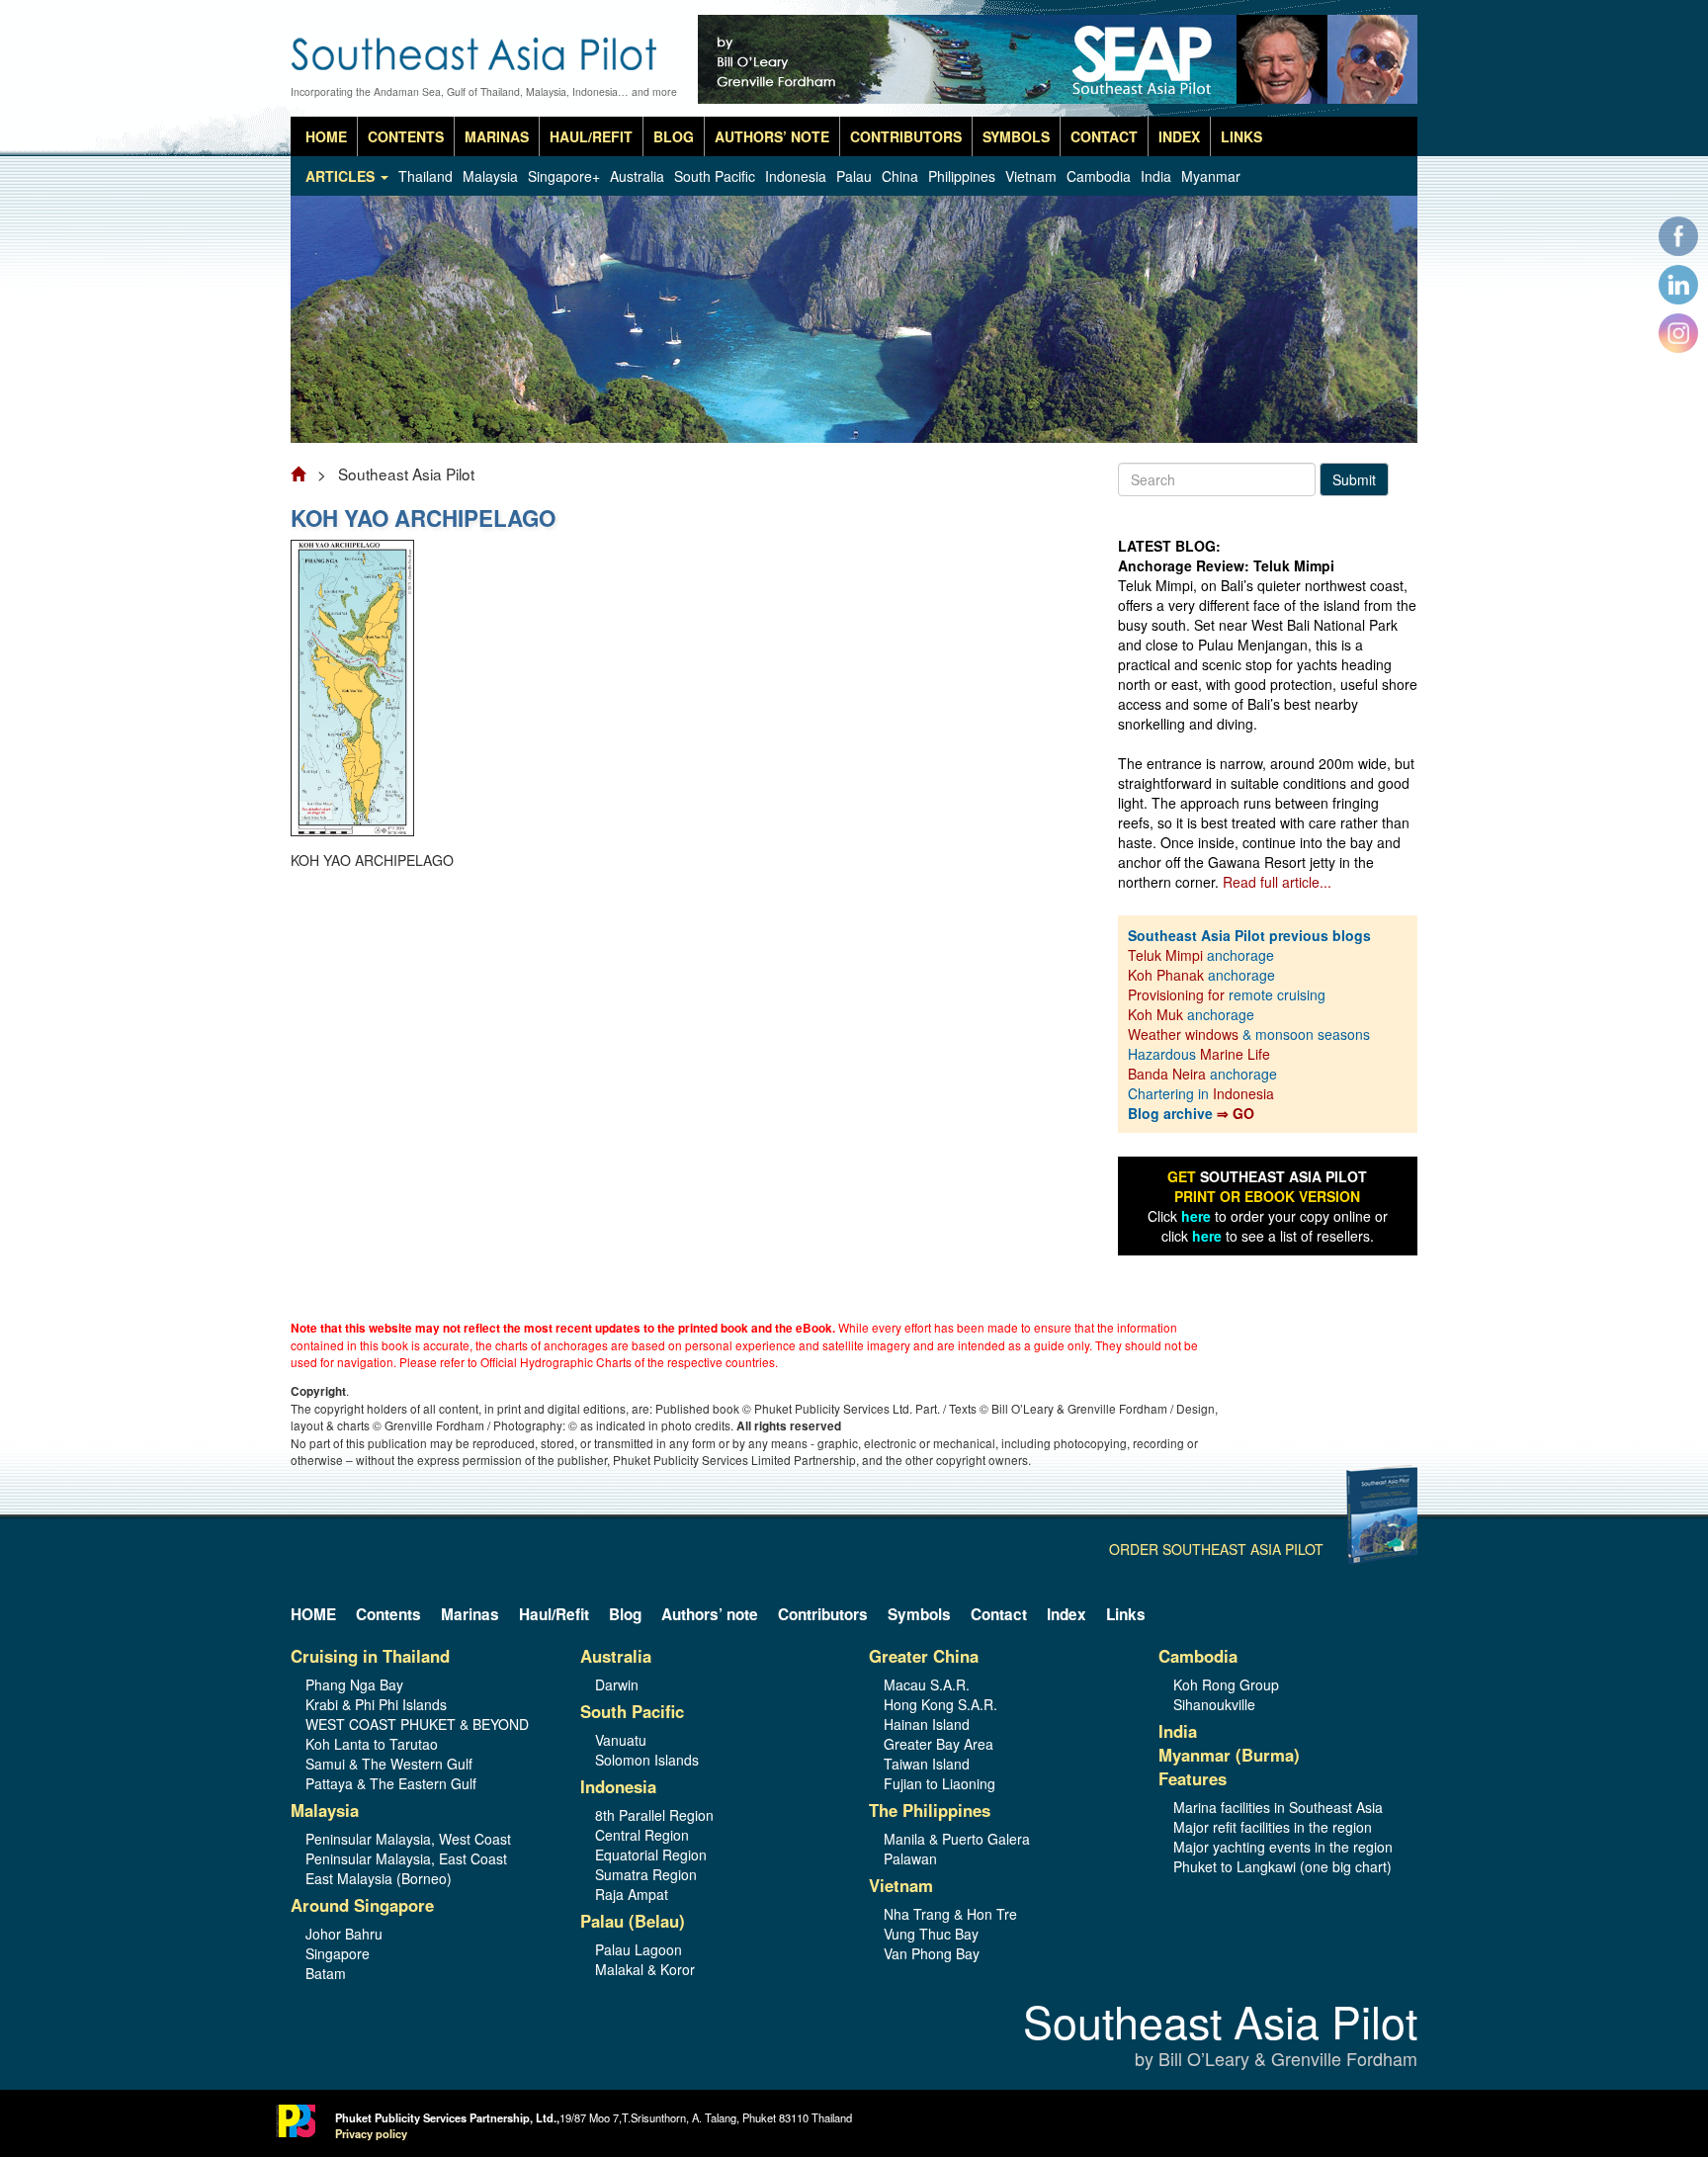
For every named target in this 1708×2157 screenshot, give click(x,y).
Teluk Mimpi (1165, 955)
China (900, 176)
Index (1179, 136)
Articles (342, 176)
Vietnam (1031, 176)
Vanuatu (621, 1740)
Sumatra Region (646, 1874)
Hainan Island (927, 1724)
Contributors (906, 136)
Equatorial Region (651, 1855)
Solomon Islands (647, 1760)
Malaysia (490, 176)
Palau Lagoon (639, 1949)
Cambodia (1099, 176)
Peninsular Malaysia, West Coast (408, 1839)
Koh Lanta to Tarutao (372, 1744)
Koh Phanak (1166, 975)
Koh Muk (1155, 1014)
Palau (854, 176)
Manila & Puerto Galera (957, 1839)
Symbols (1016, 136)
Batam (326, 1973)
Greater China (924, 1656)
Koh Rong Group (1226, 1684)
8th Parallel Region (654, 1815)
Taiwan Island (927, 1764)
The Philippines (930, 1810)
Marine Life (1235, 1054)
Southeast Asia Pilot (1220, 2036)
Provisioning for (1178, 994)
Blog (674, 136)
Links (1241, 136)
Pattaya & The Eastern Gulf (391, 1783)
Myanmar (1211, 176)
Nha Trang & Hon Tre (950, 1914)
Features (1193, 1778)
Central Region (642, 1835)
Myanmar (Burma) (1229, 1755)
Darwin (617, 1684)
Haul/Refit (591, 136)
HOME (326, 136)
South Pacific (715, 176)
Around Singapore (362, 1905)
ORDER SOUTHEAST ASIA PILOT (1216, 1549)
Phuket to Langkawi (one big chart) (1282, 1866)
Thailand (426, 176)
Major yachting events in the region (1283, 1847)
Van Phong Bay (932, 1953)
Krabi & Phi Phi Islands (376, 1704)
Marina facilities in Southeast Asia (1278, 1807)
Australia (637, 176)
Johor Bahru (344, 1934)
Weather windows (1185, 1034)
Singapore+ (564, 176)
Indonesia (796, 176)
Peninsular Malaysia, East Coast (406, 1858)
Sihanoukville (1214, 1704)
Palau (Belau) (633, 1921)
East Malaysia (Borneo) (379, 1878)
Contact (1104, 136)
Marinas (497, 136)
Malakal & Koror (645, 1969)
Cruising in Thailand (370, 1656)
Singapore (338, 1953)
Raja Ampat (632, 1894)
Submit (1354, 479)
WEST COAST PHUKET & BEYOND (417, 1724)
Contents (406, 136)
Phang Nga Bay (354, 1684)
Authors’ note (772, 136)
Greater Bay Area (939, 1744)
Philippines (962, 176)
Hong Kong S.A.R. (940, 1704)
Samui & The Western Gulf (389, 1764)
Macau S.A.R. (927, 1684)
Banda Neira (1167, 1074)
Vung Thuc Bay (931, 1934)
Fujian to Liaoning (939, 1783)
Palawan (910, 1858)
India (1156, 176)
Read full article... (1277, 882)
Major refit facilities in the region (1273, 1827)
